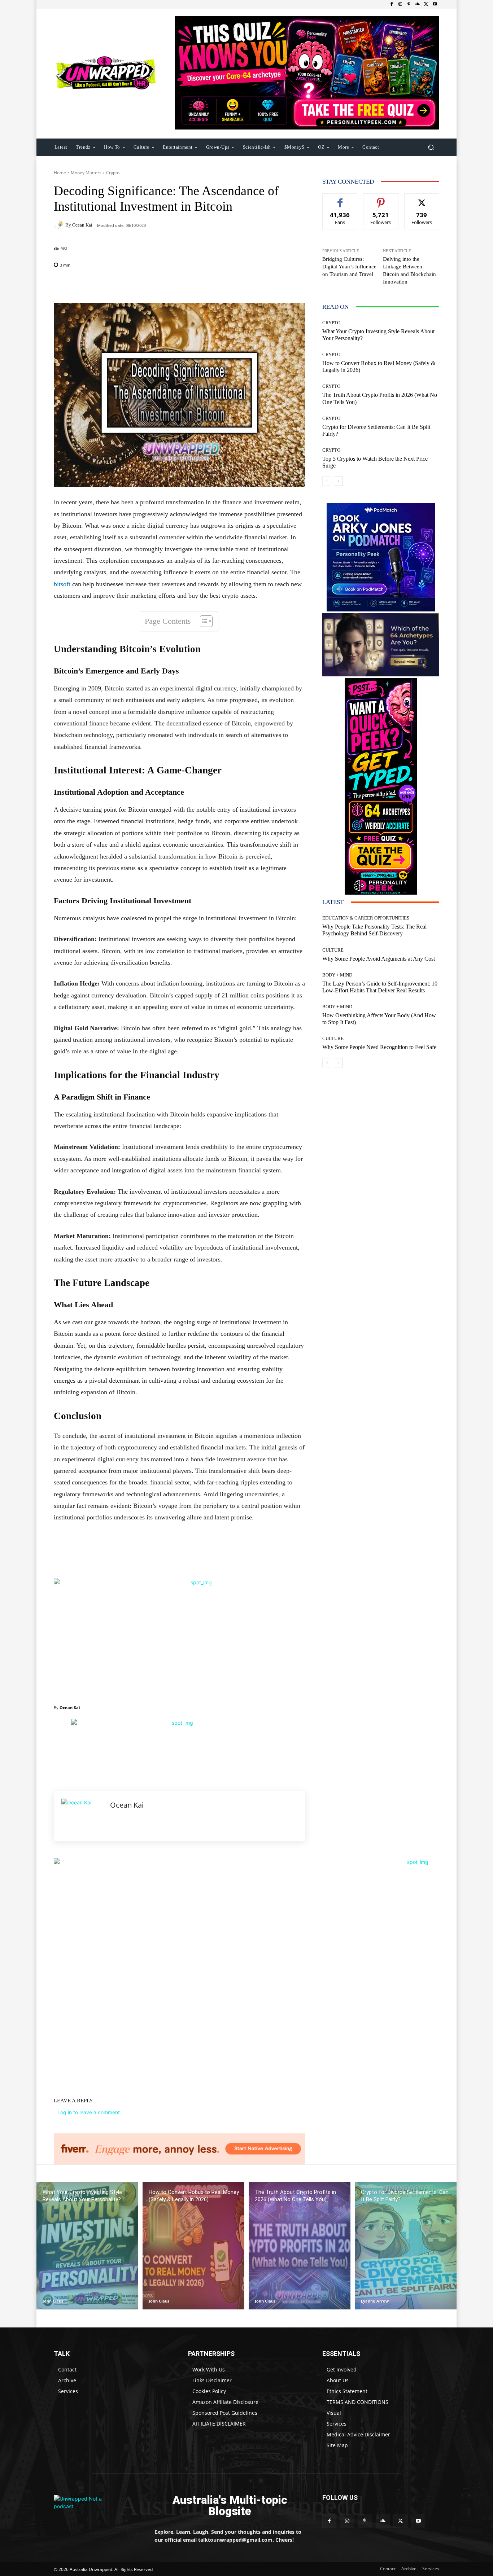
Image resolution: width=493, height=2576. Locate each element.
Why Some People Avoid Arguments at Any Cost (379, 959)
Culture (333, 950)
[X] (426, 4)
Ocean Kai (82, 225)
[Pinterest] (409, 4)
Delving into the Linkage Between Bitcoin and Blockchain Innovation (409, 270)
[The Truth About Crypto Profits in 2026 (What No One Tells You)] (300, 2246)
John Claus (53, 2301)
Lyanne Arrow (375, 2301)
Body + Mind (337, 975)
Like (340, 199)
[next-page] (338, 481)
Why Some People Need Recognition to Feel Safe (379, 1047)
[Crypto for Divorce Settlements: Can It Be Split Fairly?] (406, 2246)
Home (60, 173)
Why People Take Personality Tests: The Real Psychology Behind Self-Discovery (374, 930)
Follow (381, 199)
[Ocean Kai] (60, 225)
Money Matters (86, 173)
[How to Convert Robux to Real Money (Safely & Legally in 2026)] (193, 2246)
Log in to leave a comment (89, 2112)
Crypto (113, 173)
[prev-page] (327, 481)
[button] (431, 147)
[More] (226, 285)
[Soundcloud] (418, 4)
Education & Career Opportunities (366, 918)
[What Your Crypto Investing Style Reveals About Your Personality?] (87, 2246)
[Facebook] (392, 4)
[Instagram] (400, 4)
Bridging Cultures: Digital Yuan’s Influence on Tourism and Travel (349, 267)
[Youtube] (435, 4)
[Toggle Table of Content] (203, 621)
